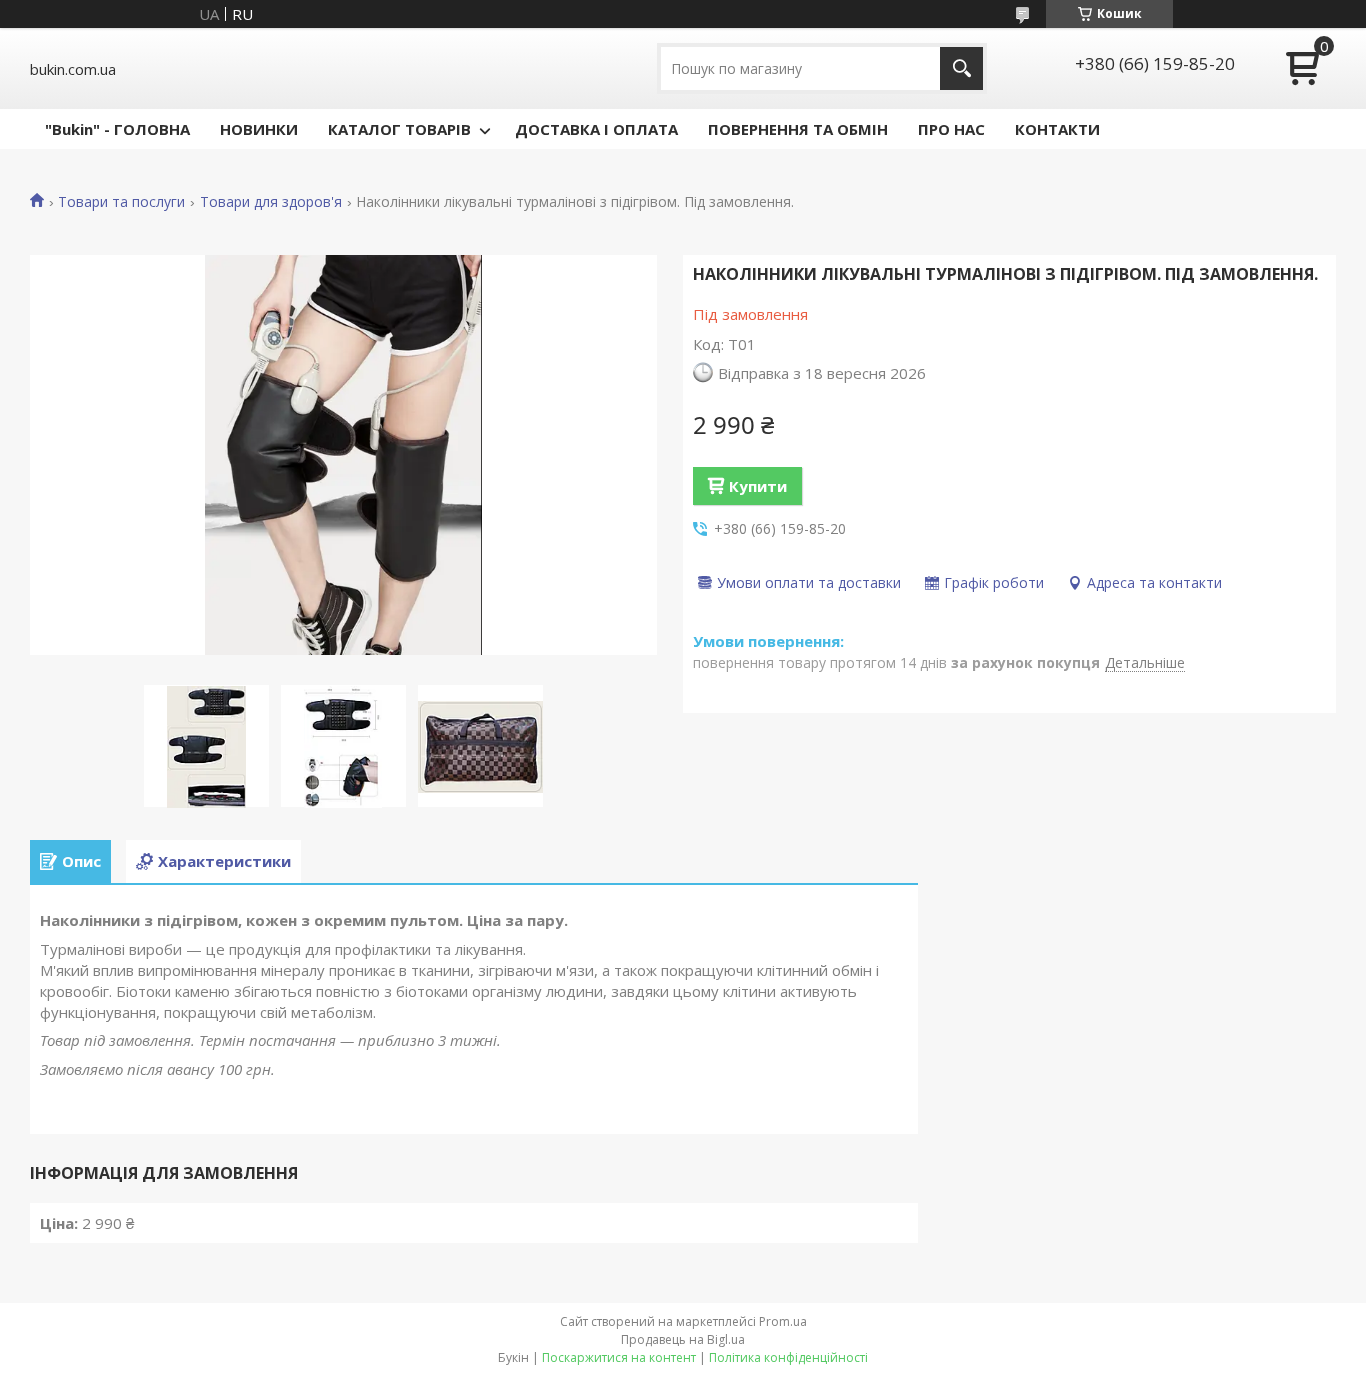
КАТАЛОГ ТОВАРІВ (399, 129)
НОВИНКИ (259, 129)
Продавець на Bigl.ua (683, 1339)
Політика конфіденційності (788, 1357)
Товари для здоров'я (271, 202)
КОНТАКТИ (1057, 129)
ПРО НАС (951, 129)
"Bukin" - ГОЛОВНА (117, 129)
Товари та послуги (121, 202)
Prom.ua (783, 1321)
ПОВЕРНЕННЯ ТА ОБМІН (798, 129)
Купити (758, 486)
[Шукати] (961, 68)
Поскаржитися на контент (619, 1357)
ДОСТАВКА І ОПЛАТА (596, 129)
